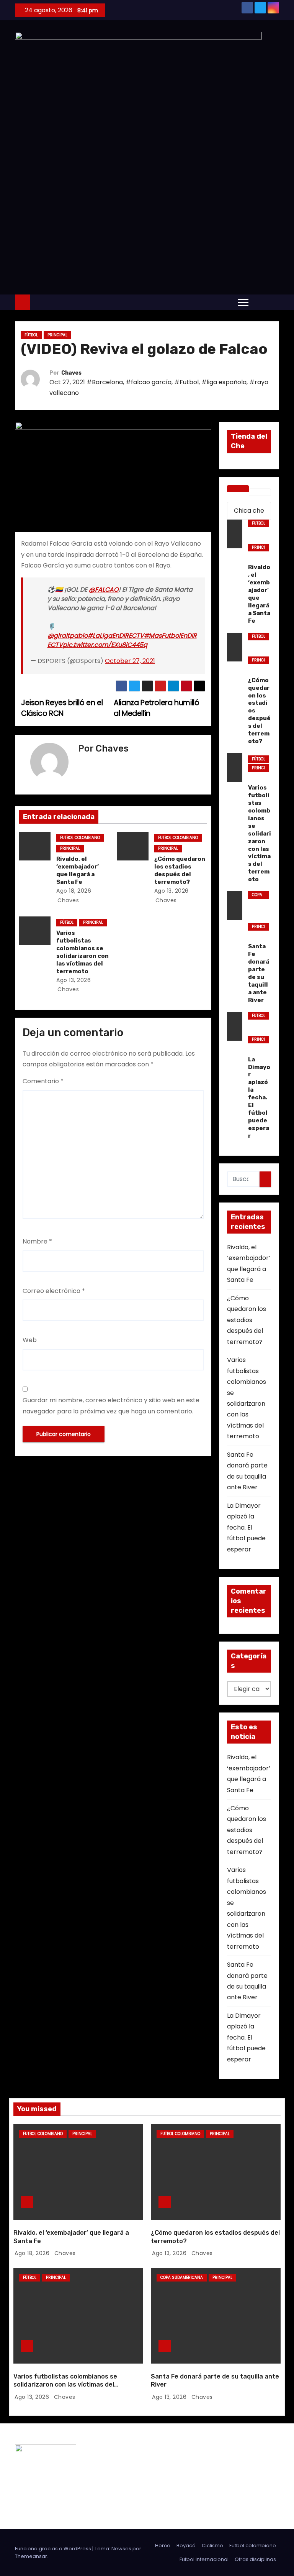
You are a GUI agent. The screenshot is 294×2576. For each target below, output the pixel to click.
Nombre (37, 1241)
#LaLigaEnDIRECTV (116, 636)
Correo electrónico (54, 1291)
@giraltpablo (68, 636)
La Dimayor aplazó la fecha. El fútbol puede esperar (246, 1527)
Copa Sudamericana (258, 895)
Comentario (43, 1081)
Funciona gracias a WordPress (54, 2549)
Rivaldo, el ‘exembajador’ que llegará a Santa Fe (78, 870)
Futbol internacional (204, 2559)
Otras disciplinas (255, 2559)
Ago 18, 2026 (74, 891)
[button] (258, 302)
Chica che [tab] (249, 511)
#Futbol (186, 382)
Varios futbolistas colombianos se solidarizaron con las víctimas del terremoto (82, 952)
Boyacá (186, 2546)
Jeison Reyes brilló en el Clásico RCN (62, 708)
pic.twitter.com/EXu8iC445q (105, 645)
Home (163, 2546)
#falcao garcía (149, 382)
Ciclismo (212, 2546)
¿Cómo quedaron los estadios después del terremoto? (180, 870)
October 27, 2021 (130, 661)
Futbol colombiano (80, 838)
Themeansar (31, 2556)
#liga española (224, 382)
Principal (57, 335)
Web (30, 1340)
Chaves (71, 373)
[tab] (238, 489)
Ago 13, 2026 (171, 891)
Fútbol (31, 335)
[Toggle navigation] (243, 302)
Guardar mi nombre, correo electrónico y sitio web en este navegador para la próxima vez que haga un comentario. (111, 1406)
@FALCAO (104, 590)
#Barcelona (105, 382)
